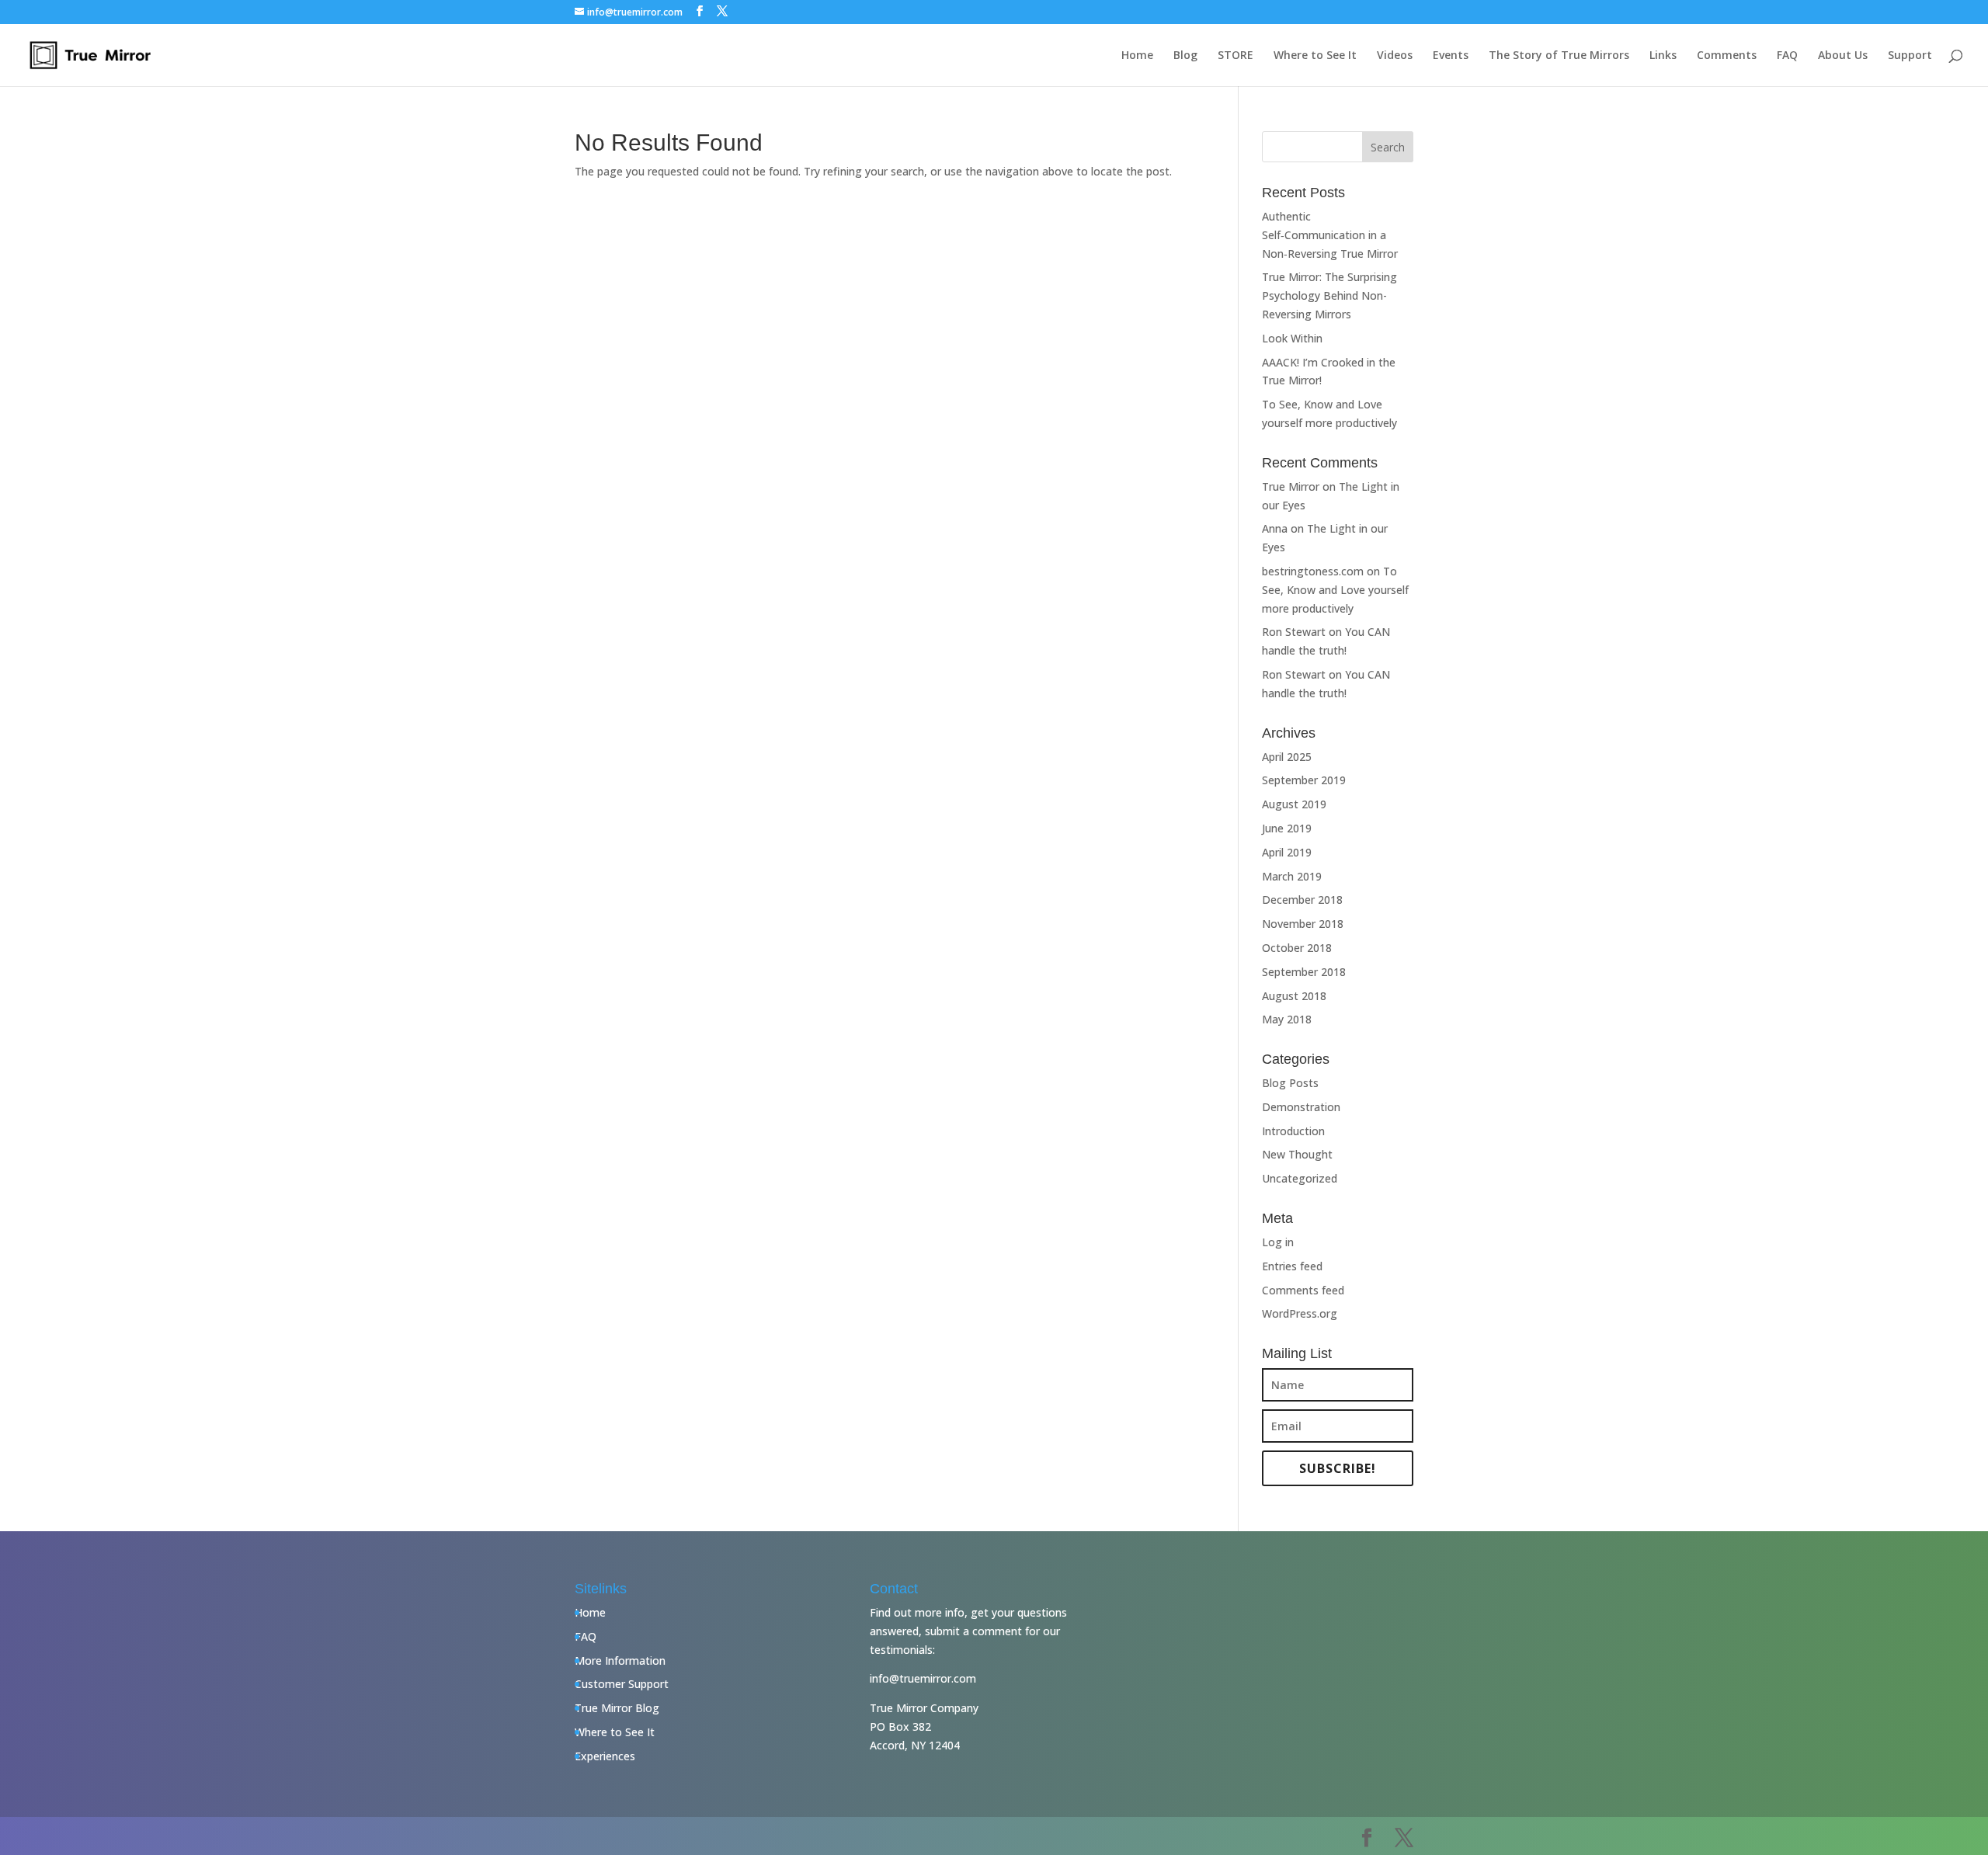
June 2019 (1287, 828)
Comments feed (1303, 1290)
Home (1137, 56)
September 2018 (1304, 972)
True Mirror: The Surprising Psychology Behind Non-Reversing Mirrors (1329, 295)
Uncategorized (1300, 1178)
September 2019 (1304, 780)
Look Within (1292, 338)
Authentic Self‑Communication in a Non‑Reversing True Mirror (1330, 235)
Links (1663, 56)
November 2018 (1303, 924)
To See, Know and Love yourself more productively (1335, 590)
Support (1910, 56)
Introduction (1293, 1131)
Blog (1185, 56)
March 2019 (1292, 876)
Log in (1278, 1242)
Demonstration (1301, 1107)
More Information (620, 1660)
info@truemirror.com (923, 1678)
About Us (1843, 56)
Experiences (605, 1756)
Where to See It (1315, 56)
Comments (1727, 56)
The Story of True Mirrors (1559, 56)
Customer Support (622, 1684)
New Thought (1297, 1154)
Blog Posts (1290, 1083)
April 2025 (1287, 757)
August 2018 (1294, 996)
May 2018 (1287, 1019)
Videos (1395, 56)
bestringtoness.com (1313, 571)
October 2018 (1297, 948)
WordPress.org (1300, 1313)
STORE (1236, 56)
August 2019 (1294, 804)
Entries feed (1292, 1266)
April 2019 (1287, 852)
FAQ (1787, 56)
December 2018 (1302, 900)
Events (1451, 56)
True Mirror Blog (617, 1708)
